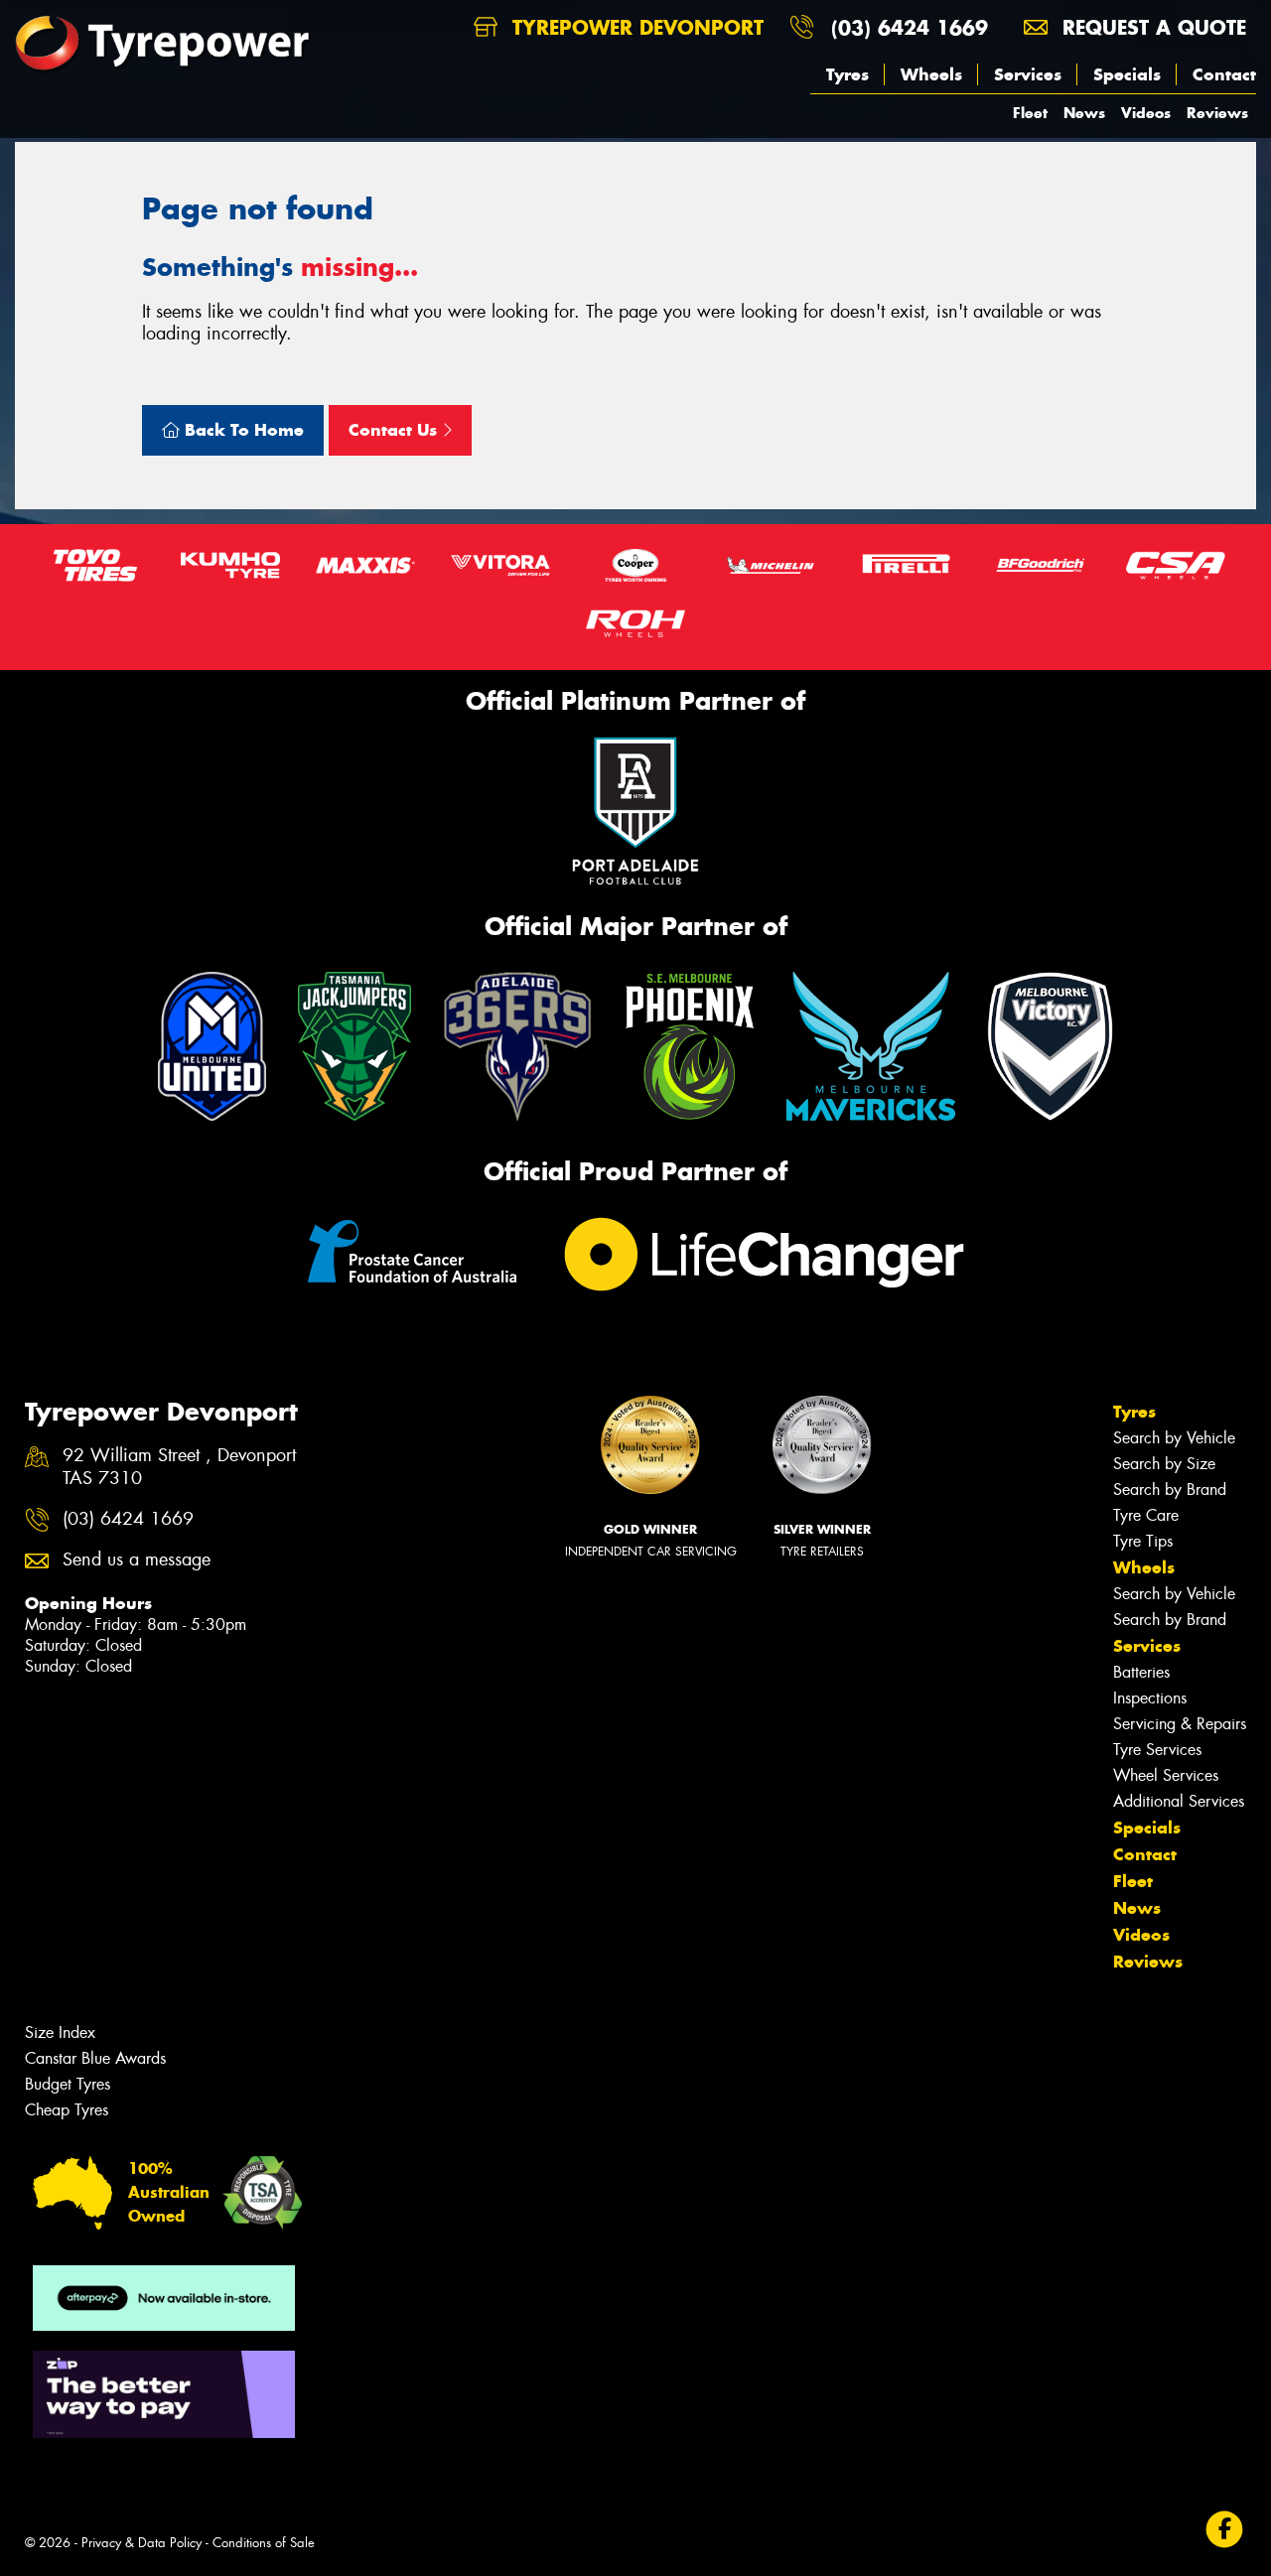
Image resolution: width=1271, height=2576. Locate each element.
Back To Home (242, 430)
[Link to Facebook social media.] (1225, 2530)
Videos (1146, 113)
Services (1028, 74)
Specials (1127, 74)
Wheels (931, 74)
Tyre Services (1157, 1750)
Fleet (1030, 113)
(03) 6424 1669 (910, 27)
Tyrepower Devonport (635, 27)
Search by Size (1164, 1464)
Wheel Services (1166, 1775)
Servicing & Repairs (1180, 1724)
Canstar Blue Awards (95, 2058)
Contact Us (395, 430)
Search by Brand (1170, 1490)
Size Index (60, 2033)
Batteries (1141, 1672)
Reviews (1217, 113)
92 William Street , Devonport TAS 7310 (179, 1467)
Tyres (847, 74)
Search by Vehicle (1174, 1438)
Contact (1224, 74)
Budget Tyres (68, 2084)
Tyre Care (1146, 1515)
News (1084, 113)
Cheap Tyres (67, 2110)
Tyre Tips (1143, 1541)
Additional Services (1179, 1801)
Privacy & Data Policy (141, 2543)
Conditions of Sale (264, 2543)
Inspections (1150, 1698)
